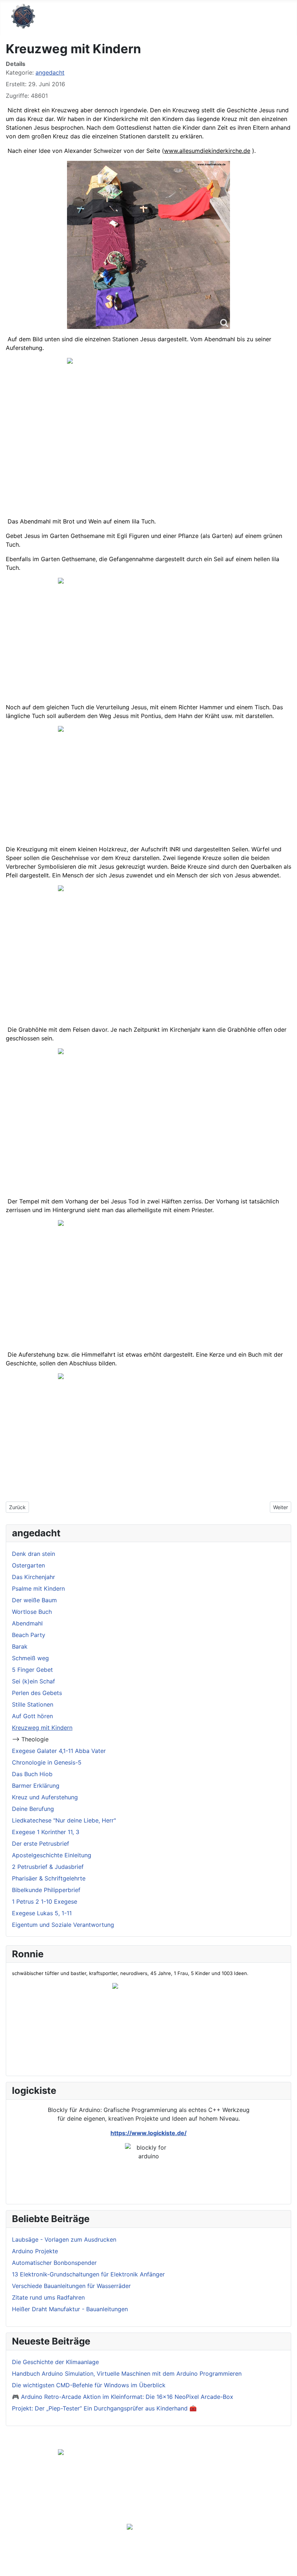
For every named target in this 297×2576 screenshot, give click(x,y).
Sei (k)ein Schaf (34, 1681)
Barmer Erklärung (36, 1786)
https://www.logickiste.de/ (148, 2133)
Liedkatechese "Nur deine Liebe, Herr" (64, 1820)
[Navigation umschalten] (289, 18)
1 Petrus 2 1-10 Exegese (45, 1901)
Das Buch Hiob (32, 1774)
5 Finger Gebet (32, 1670)
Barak (20, 1646)
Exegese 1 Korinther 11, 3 (46, 1832)
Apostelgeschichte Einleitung (52, 1855)
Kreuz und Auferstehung (45, 1797)
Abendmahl (27, 1623)
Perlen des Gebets (37, 1693)
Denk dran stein (34, 1554)
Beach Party (29, 1635)
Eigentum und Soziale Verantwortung (63, 1925)
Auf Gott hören (32, 1716)
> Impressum (135, 2514)
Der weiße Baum (34, 1600)
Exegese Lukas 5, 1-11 (42, 1913)
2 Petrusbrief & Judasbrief (48, 1867)
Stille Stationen (33, 1704)
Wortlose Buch (32, 1612)
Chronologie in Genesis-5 (47, 1762)
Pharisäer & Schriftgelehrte (49, 1878)
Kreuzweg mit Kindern (42, 1728)
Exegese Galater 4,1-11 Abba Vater (59, 1751)
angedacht (50, 72)
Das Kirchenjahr (34, 1577)
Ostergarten (28, 1565)
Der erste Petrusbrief (41, 1844)
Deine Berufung (33, 1809)
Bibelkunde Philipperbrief (46, 1890)
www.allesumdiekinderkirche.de (207, 151)
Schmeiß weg (30, 1658)
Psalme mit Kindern (38, 1588)
